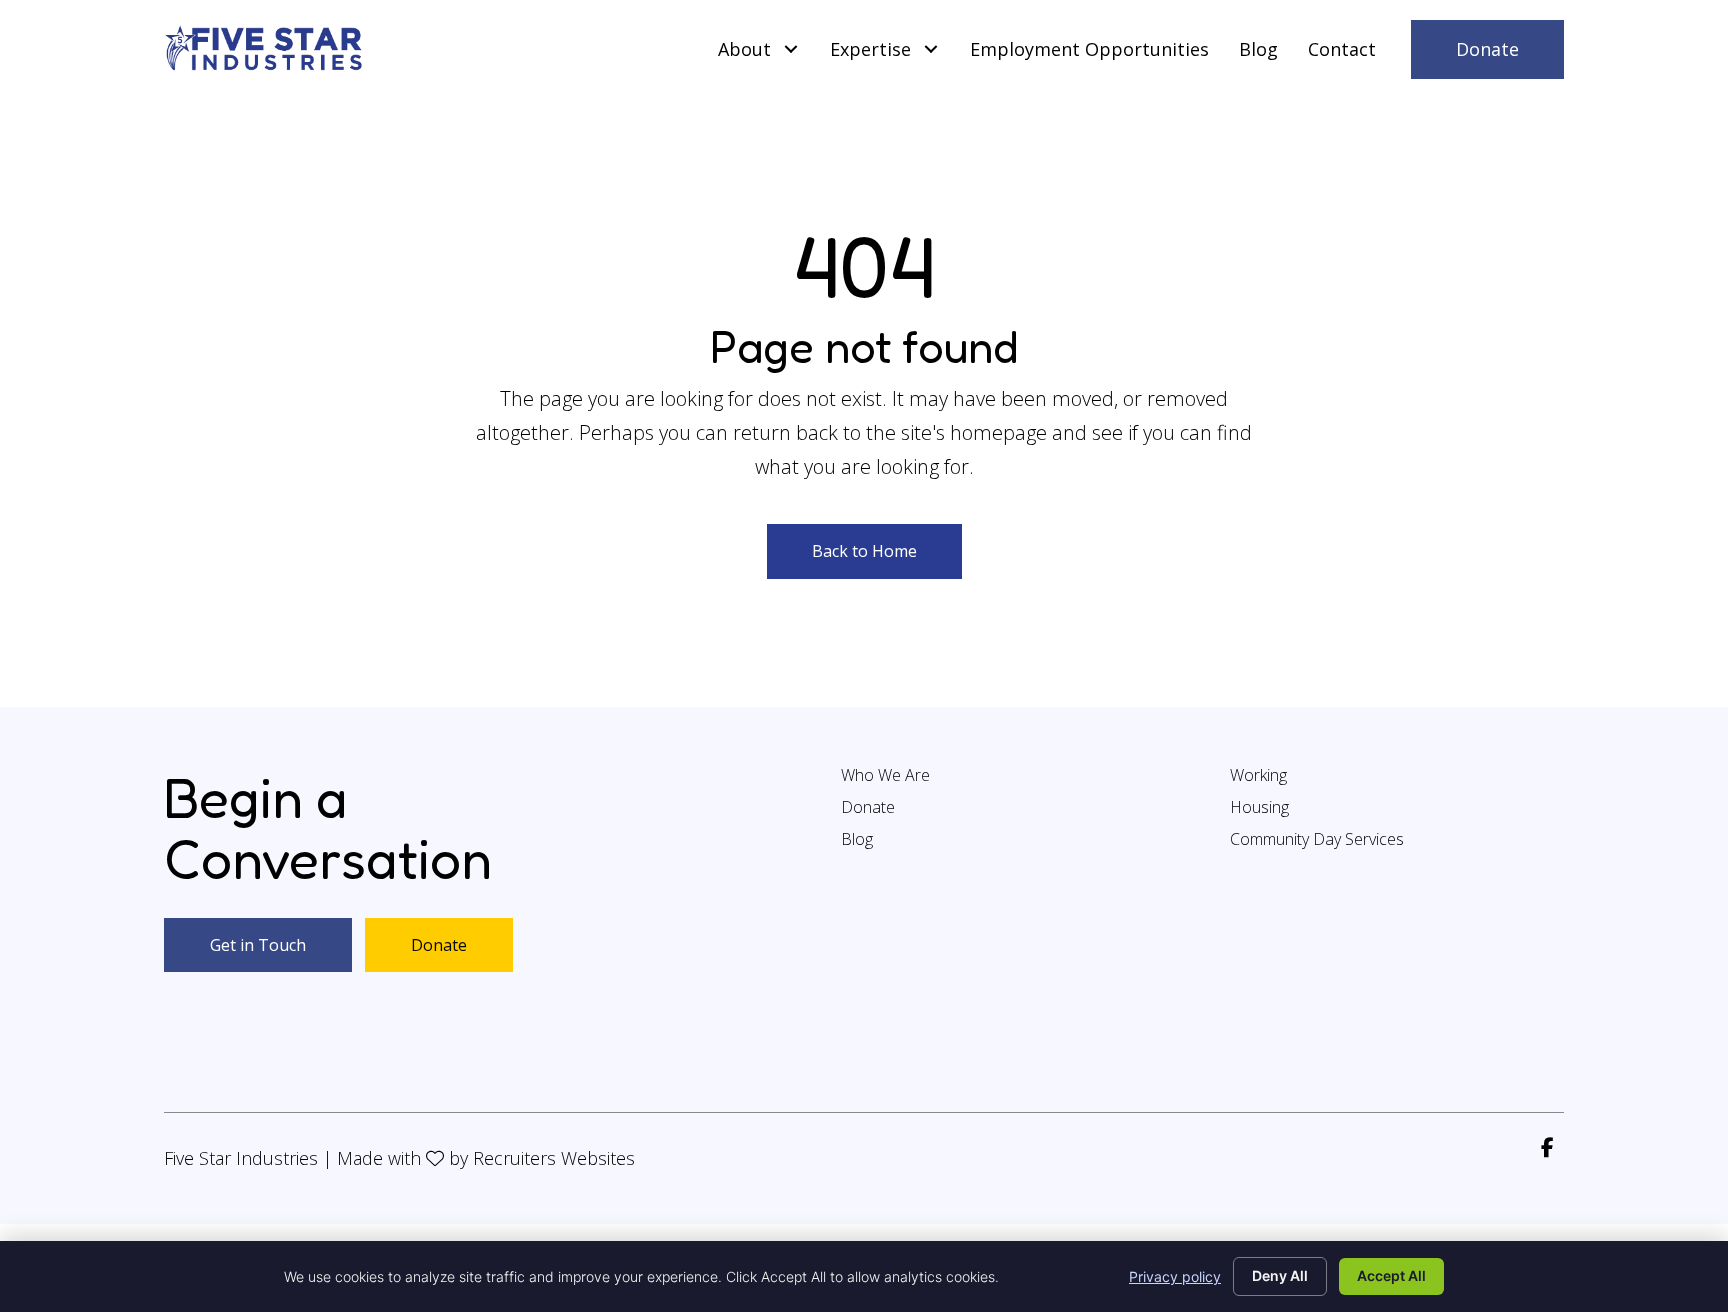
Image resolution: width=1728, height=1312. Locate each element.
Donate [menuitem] (868, 808)
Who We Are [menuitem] (885, 776)
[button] (790, 49)
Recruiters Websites (554, 1158)
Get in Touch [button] (258, 945)
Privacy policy (1175, 1276)
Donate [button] (439, 945)
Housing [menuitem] (1259, 808)
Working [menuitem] (1258, 776)
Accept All (1391, 1275)
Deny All (1280, 1275)
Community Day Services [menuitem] (1317, 840)
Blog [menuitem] (857, 840)
